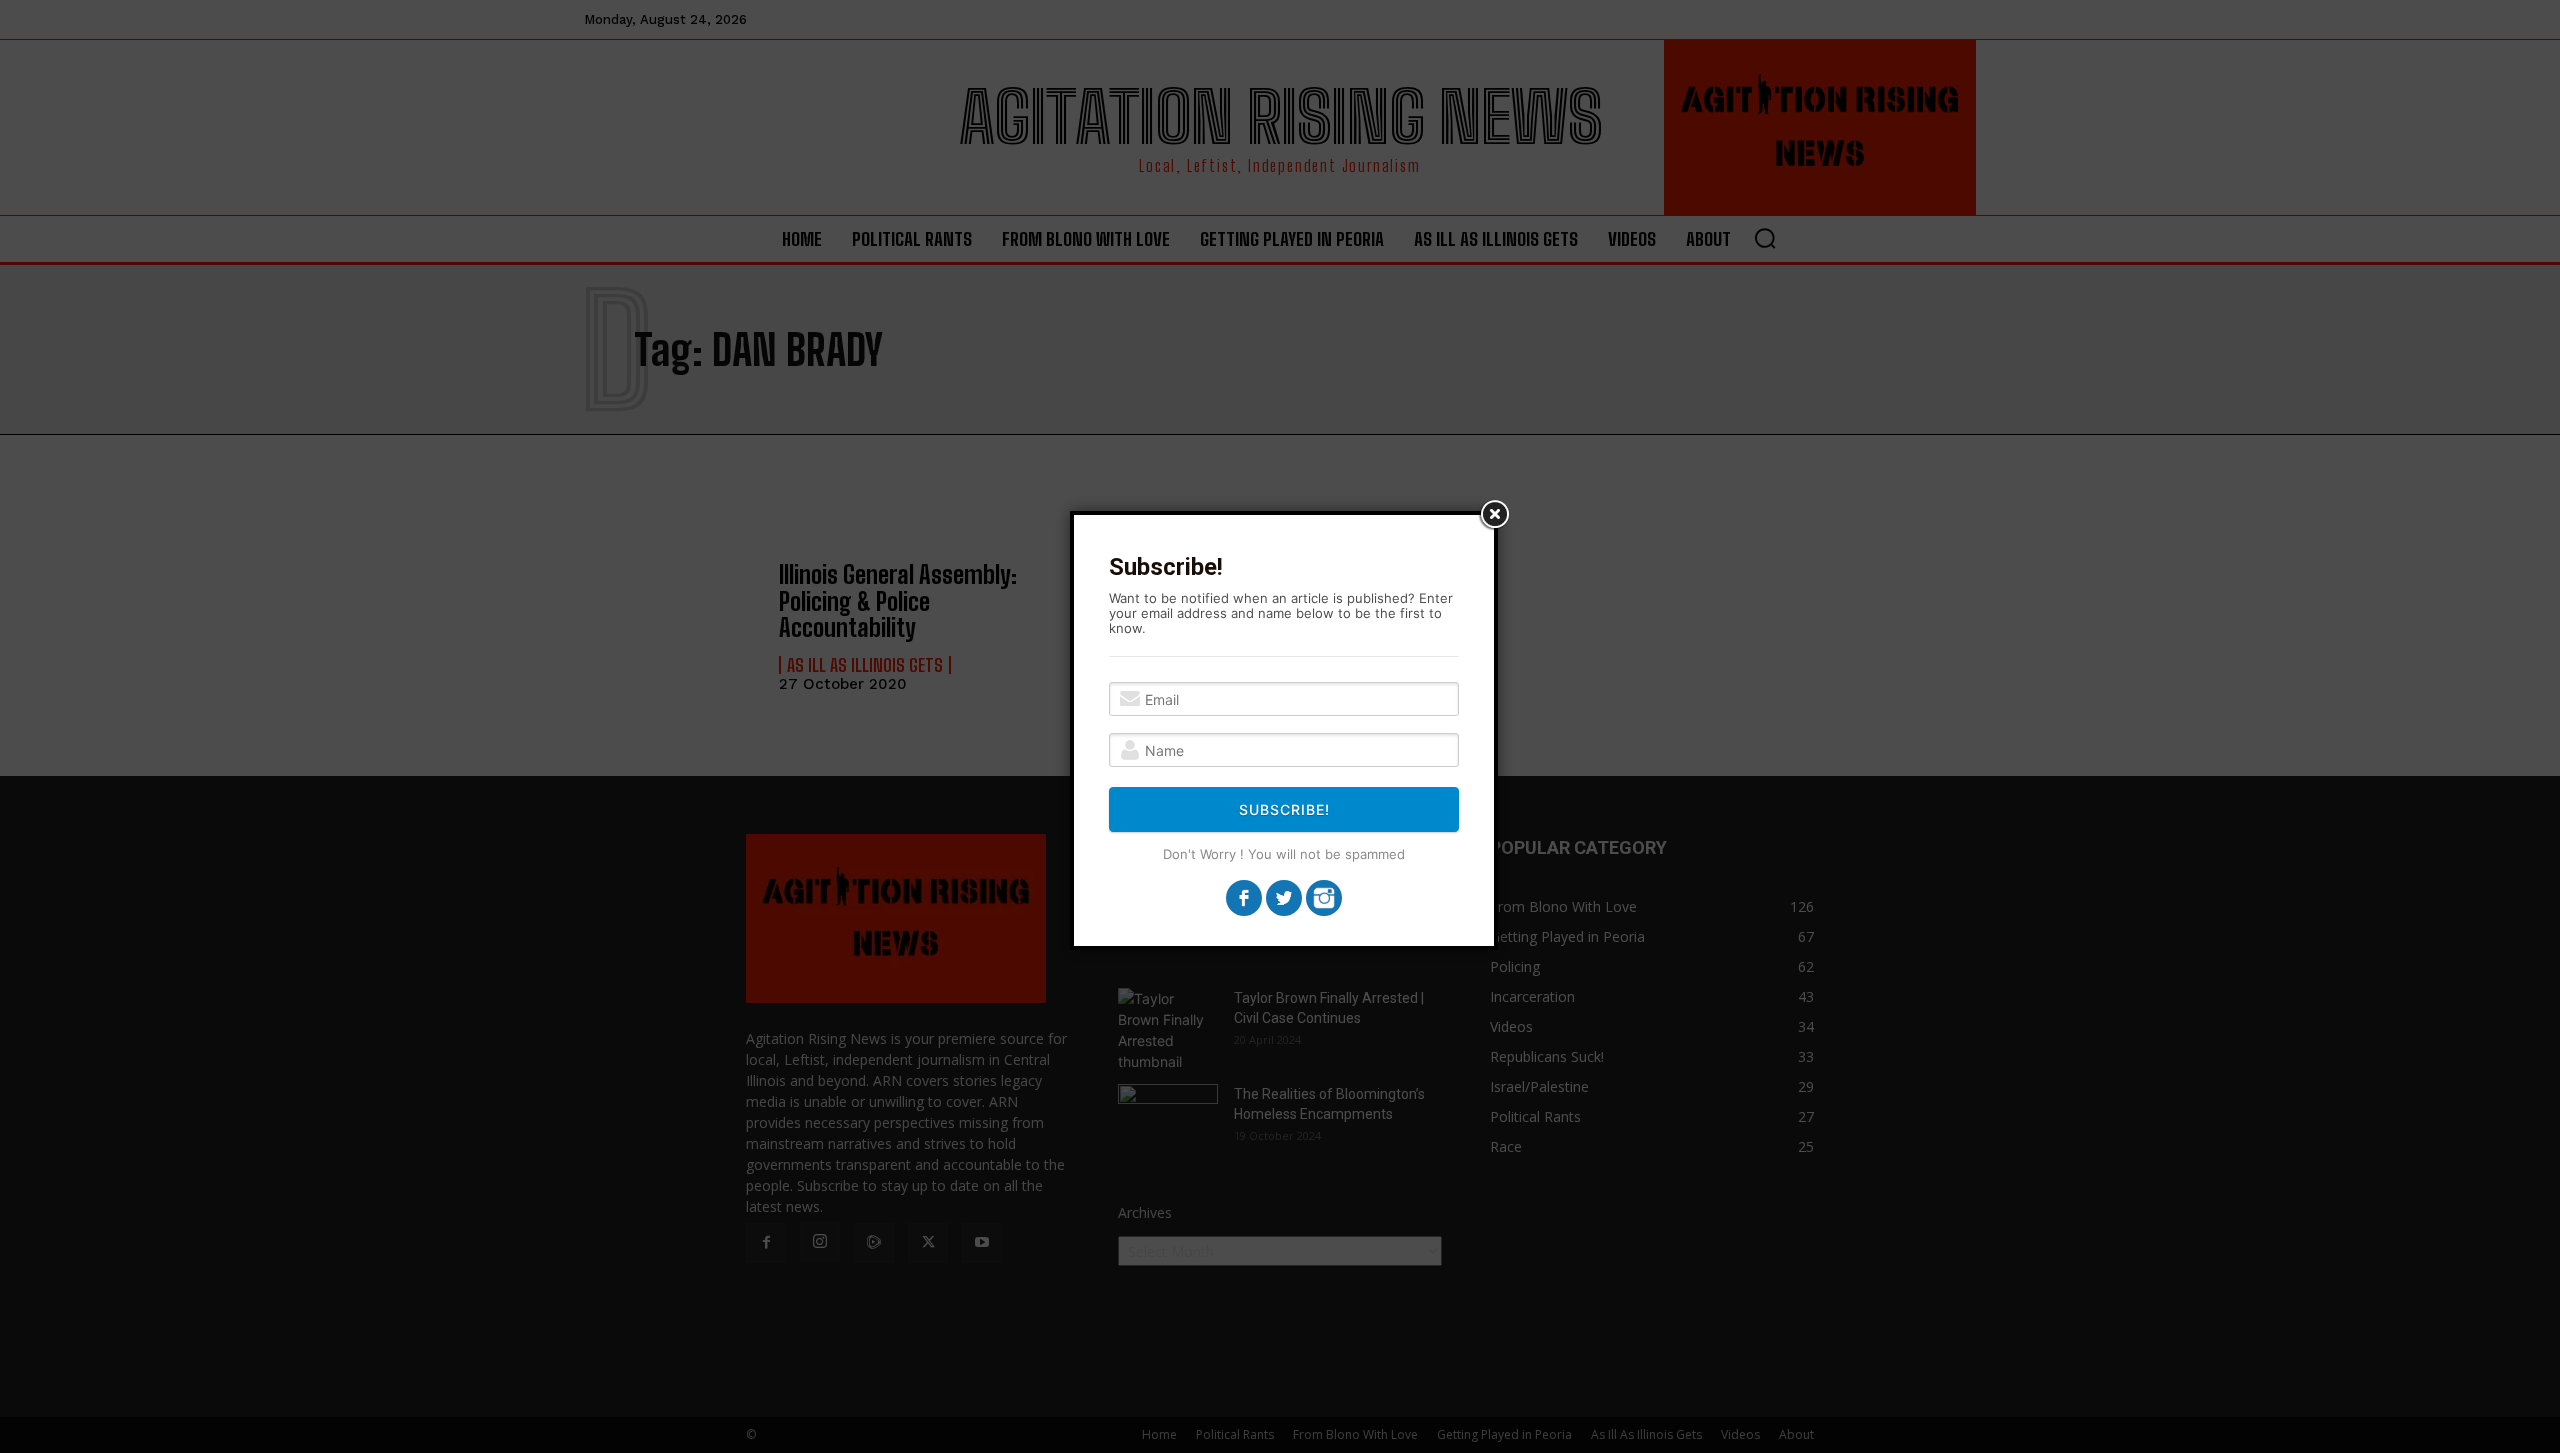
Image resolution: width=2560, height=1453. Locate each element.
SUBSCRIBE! (1284, 809)
